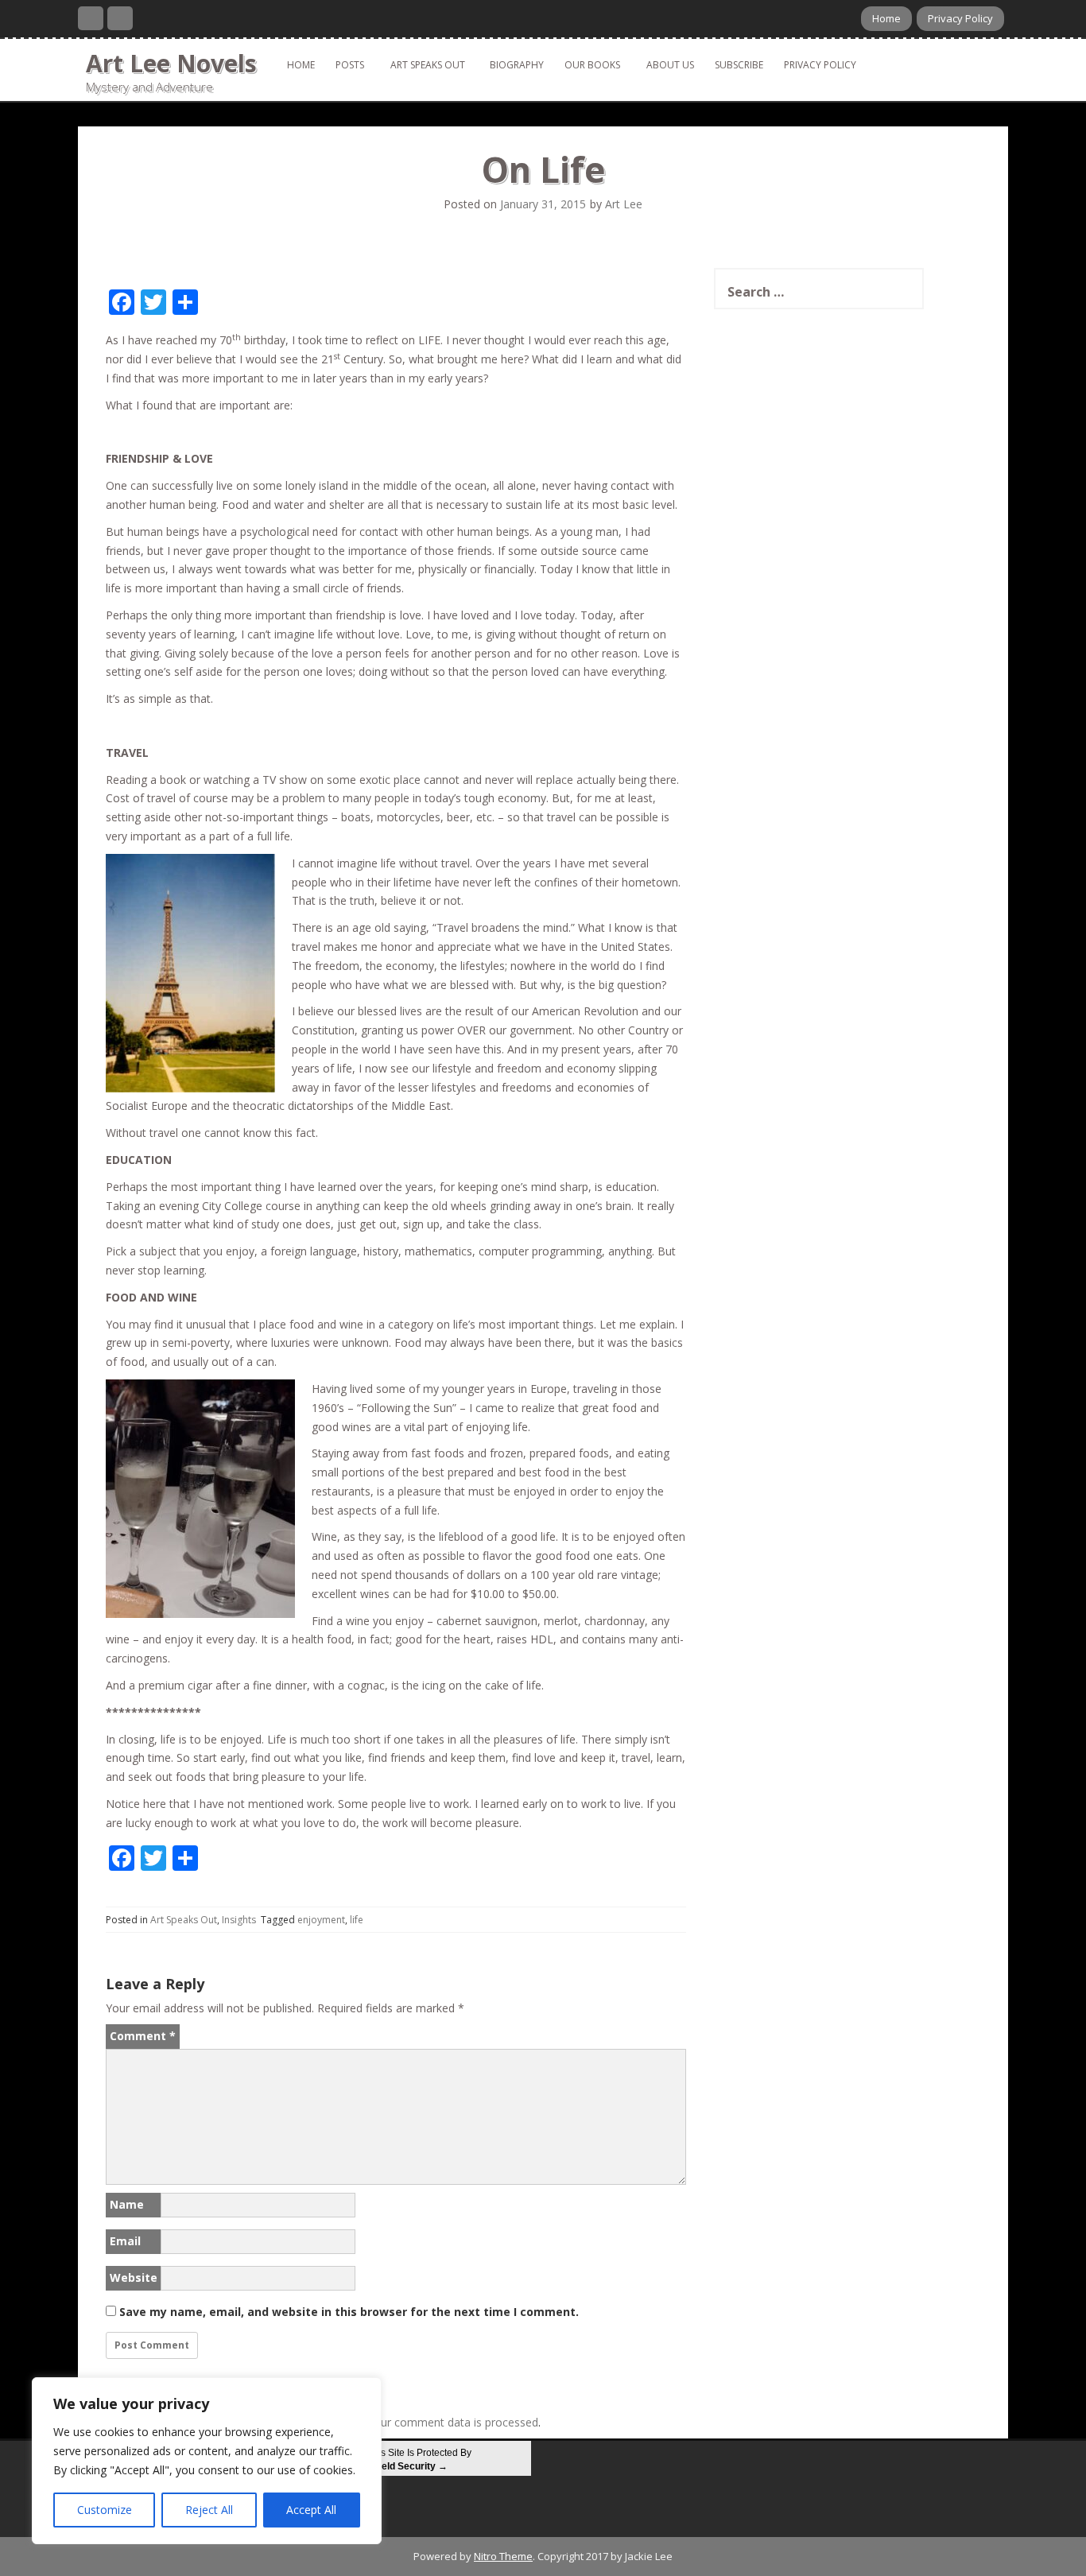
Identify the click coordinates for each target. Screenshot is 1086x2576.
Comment (143, 2036)
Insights (239, 1920)
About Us (670, 65)
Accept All (311, 2510)
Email (125, 2241)
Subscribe (739, 65)
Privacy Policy (960, 18)
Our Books (592, 65)
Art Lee (624, 204)
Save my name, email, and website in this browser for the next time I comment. (349, 2312)
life (357, 1920)
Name (127, 2204)
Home (886, 18)
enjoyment (321, 1920)
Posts (350, 65)
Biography (517, 65)
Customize (105, 2510)
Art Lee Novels (171, 63)
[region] (207, 2461)
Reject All (209, 2510)
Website (134, 2277)
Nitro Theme (503, 2556)
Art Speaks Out (428, 65)
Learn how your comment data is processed (424, 2422)
